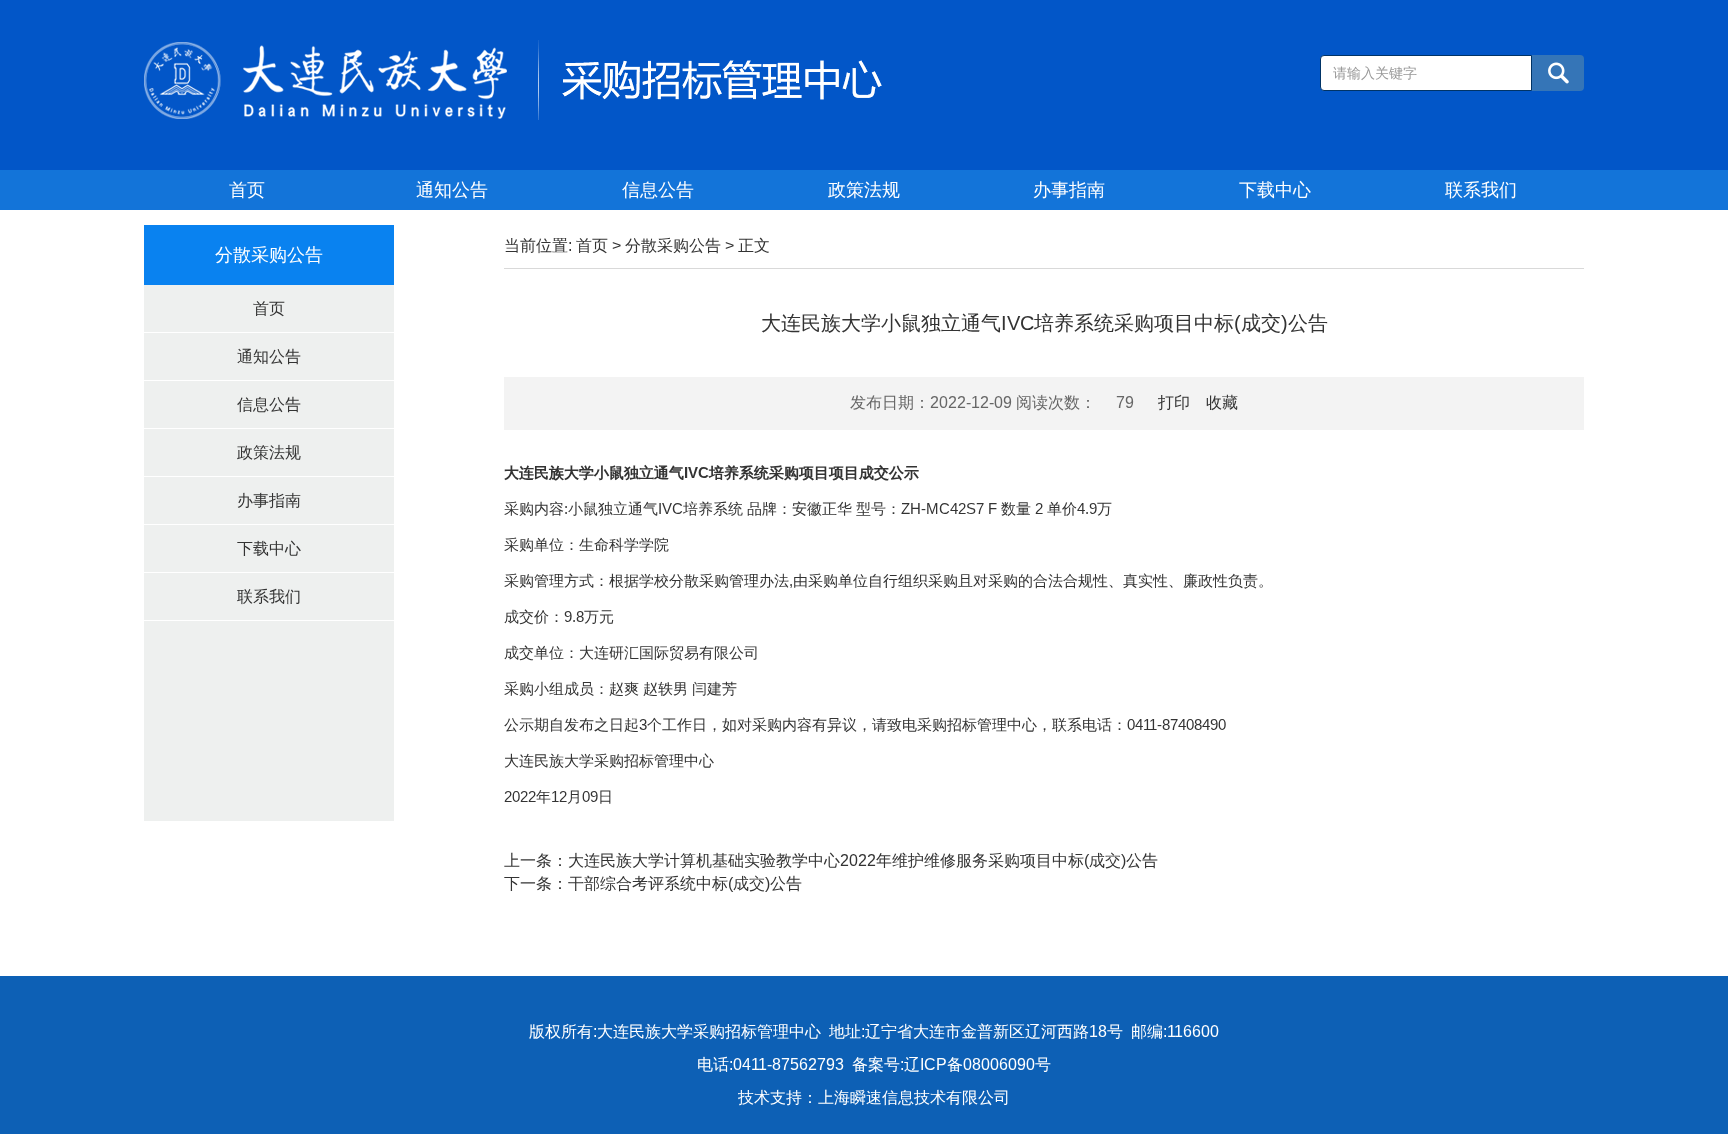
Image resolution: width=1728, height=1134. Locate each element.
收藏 (1222, 402)
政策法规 (864, 190)
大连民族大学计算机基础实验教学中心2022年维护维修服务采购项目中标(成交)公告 (863, 860)
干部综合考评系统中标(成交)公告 (685, 883)
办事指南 (1069, 190)
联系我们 (1481, 190)
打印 (1174, 402)
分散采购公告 (673, 245)
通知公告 (452, 190)
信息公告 (658, 190)
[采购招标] (513, 78)
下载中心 (1275, 190)
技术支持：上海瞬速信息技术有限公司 (874, 1097)
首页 (247, 190)
